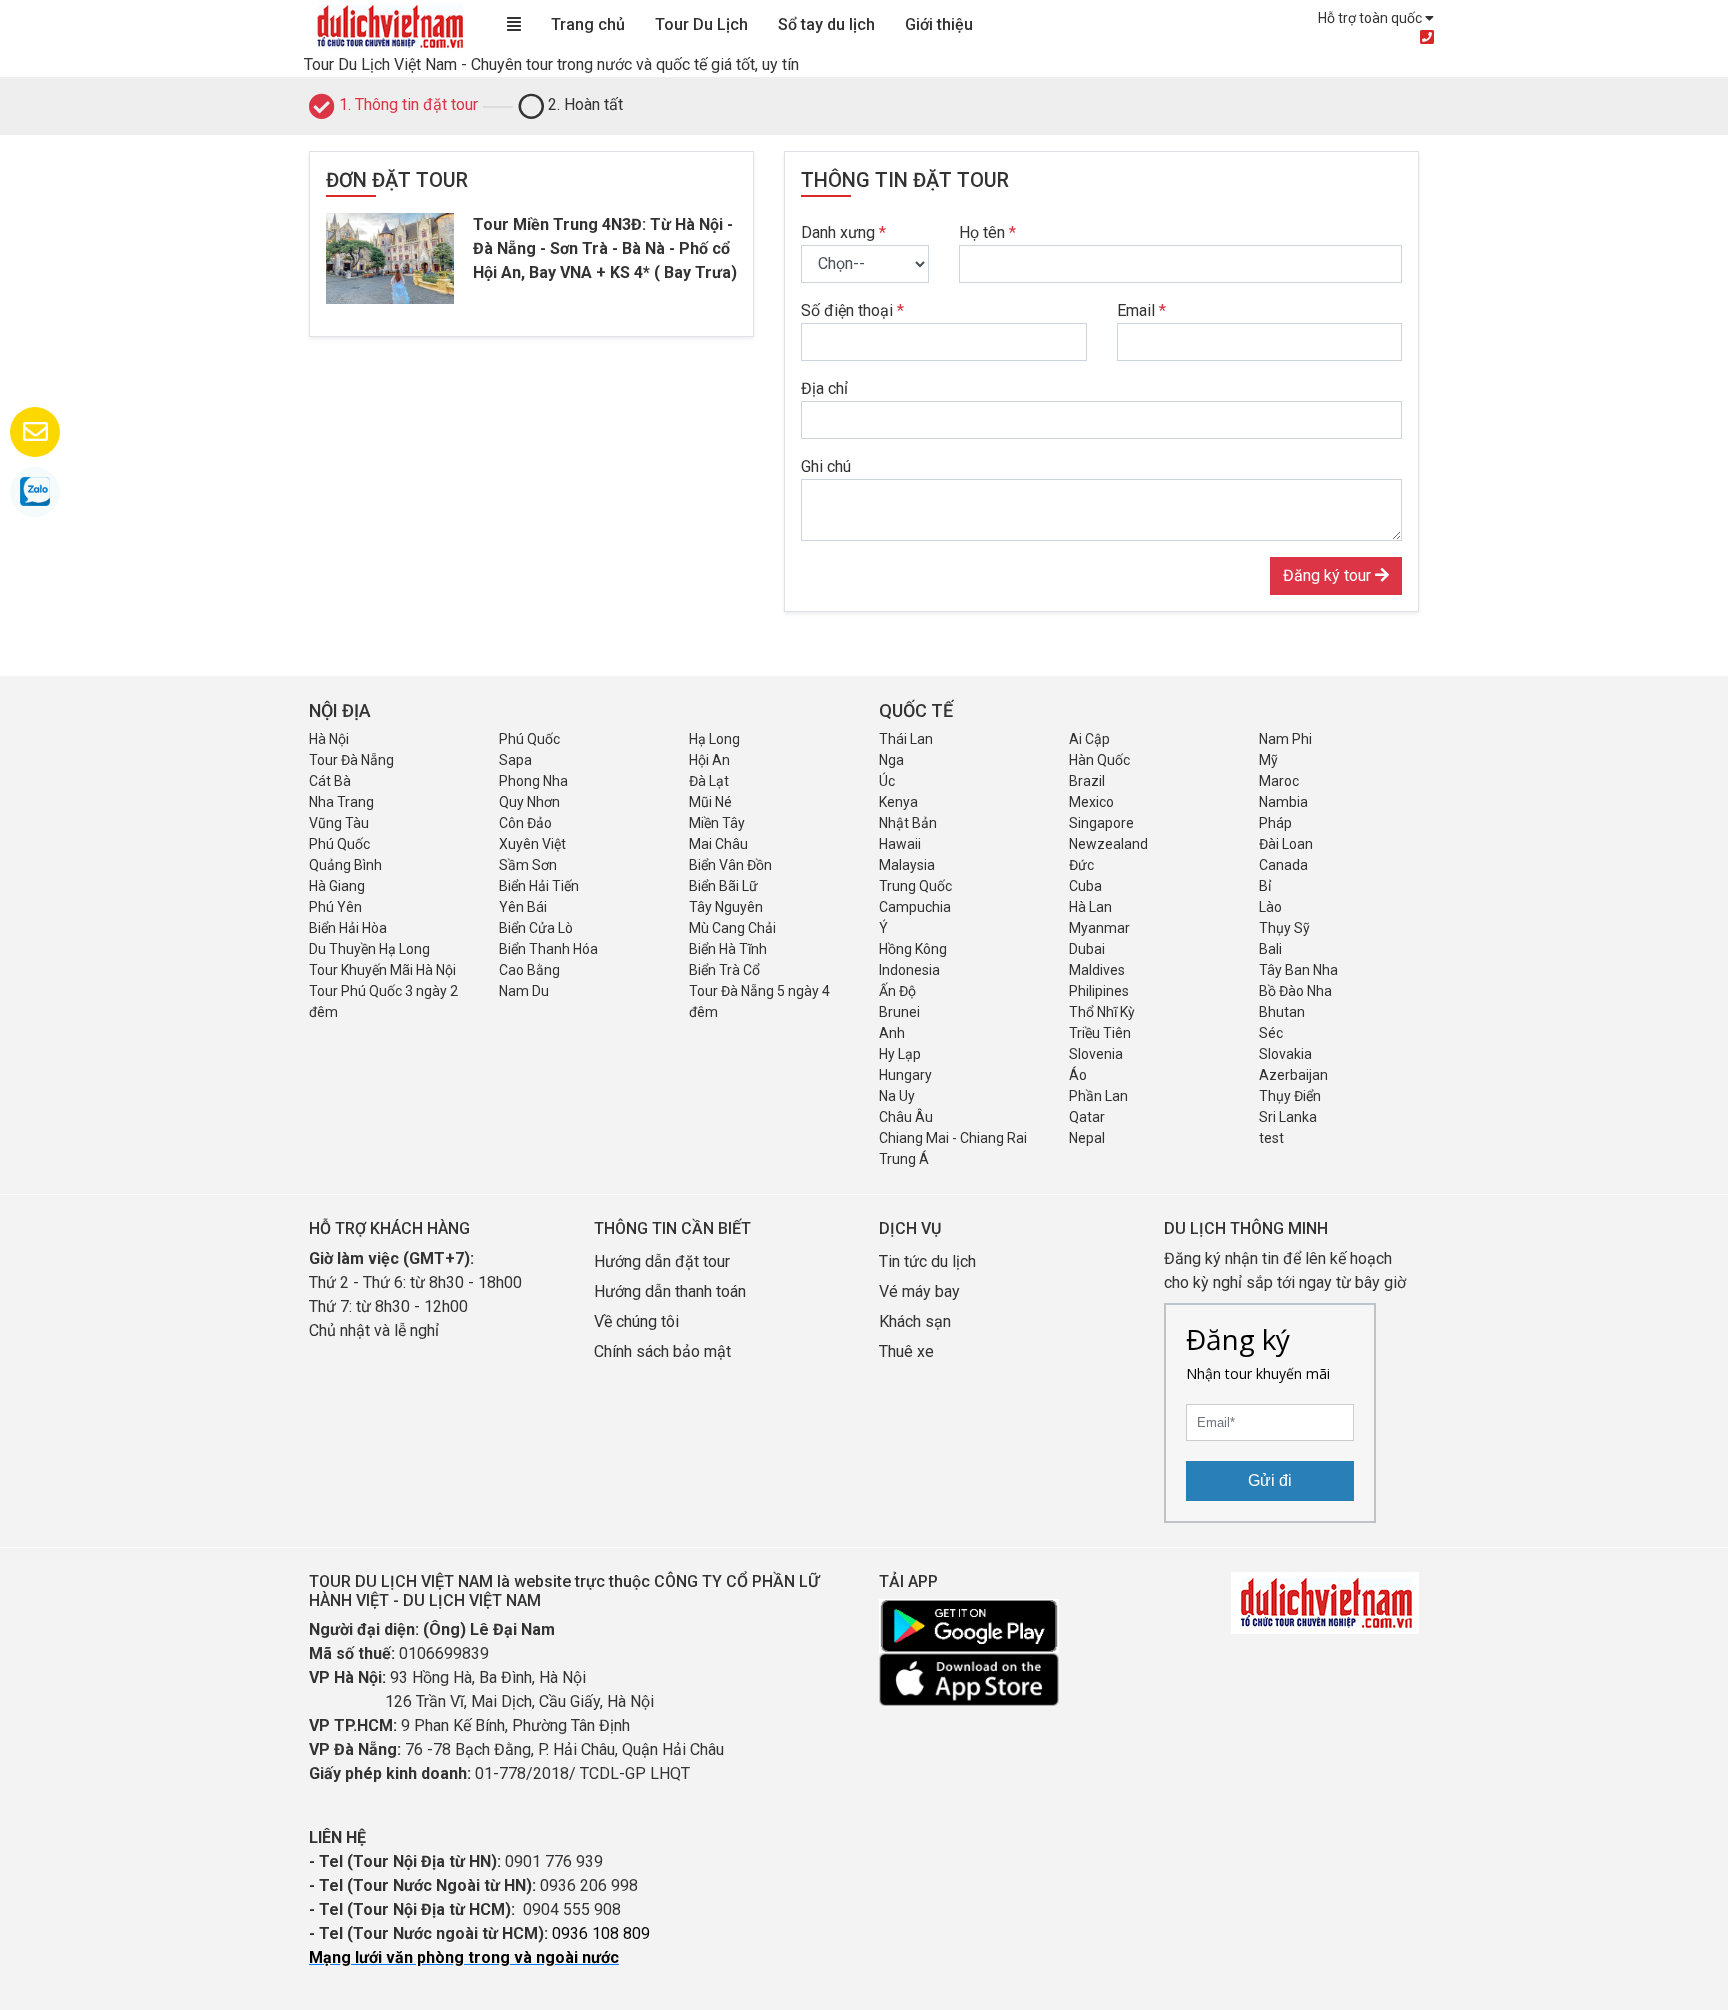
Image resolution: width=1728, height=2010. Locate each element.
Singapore (1101, 823)
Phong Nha (533, 781)
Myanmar (1099, 928)
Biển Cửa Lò (536, 928)
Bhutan (1282, 1012)
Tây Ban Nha (1298, 970)
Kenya (898, 802)
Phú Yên (335, 907)
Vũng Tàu (339, 823)
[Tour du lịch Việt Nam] (389, 25)
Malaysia (907, 865)
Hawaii (900, 844)
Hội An (709, 760)
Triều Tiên (1100, 1033)
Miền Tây (717, 823)
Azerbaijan (1293, 1075)
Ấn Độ (897, 991)
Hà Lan (1090, 907)
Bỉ (1265, 886)
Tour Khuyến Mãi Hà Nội (382, 970)
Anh (892, 1033)
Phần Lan (1098, 1096)
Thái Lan (906, 739)
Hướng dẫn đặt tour (662, 1261)
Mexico (1091, 802)
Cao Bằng (529, 970)
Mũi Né (710, 802)
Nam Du (524, 991)
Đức (1081, 865)
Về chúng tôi (636, 1321)
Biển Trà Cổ (724, 970)
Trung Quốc (915, 886)
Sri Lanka (1288, 1117)
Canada (1283, 865)
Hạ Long (714, 739)
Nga (891, 760)
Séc (1271, 1033)
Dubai (1087, 949)
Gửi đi (1270, 1480)
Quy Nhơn (529, 802)
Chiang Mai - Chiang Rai (953, 1138)
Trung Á (904, 1159)
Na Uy (897, 1096)
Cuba (1085, 886)
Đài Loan (1286, 844)
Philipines (1099, 991)
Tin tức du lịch (927, 1261)
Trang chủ (588, 24)
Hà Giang (337, 886)
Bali (1270, 949)
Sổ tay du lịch (826, 24)
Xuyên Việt (532, 844)
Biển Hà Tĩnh (728, 949)
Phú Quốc (529, 739)
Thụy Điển (1290, 1096)
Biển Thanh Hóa (548, 949)
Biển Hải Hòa (348, 928)
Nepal (1087, 1138)
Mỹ (1268, 760)
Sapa (515, 760)
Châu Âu (906, 1117)
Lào (1270, 907)
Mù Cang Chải (732, 928)
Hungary (905, 1075)
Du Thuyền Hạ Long (369, 949)
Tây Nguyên (726, 907)
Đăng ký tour (1329, 575)
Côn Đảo (525, 823)
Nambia (1283, 802)
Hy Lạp (900, 1054)
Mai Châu (718, 844)
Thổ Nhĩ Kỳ (1102, 1012)
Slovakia (1285, 1054)
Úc (887, 781)
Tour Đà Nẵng (351, 760)
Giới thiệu (939, 24)
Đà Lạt (709, 781)
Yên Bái (523, 907)
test (1271, 1138)
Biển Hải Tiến (539, 886)
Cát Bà (330, 781)
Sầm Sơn (528, 865)
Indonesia (909, 970)
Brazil (1087, 781)
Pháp (1275, 823)
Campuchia (915, 907)
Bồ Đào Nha (1295, 991)
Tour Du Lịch (701, 24)
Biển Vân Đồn (730, 865)
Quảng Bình (345, 865)
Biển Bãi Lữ (723, 886)
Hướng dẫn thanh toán (670, 1291)
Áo (1078, 1075)
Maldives (1097, 970)
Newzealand (1108, 844)
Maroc (1279, 781)
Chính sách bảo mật (664, 1351)
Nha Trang (341, 802)
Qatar (1087, 1117)
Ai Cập (1089, 739)
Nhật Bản (908, 823)
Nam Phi (1285, 739)
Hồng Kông (913, 949)
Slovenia (1096, 1054)
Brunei (899, 1012)
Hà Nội (329, 739)
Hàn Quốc (1099, 760)
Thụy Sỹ (1284, 928)
